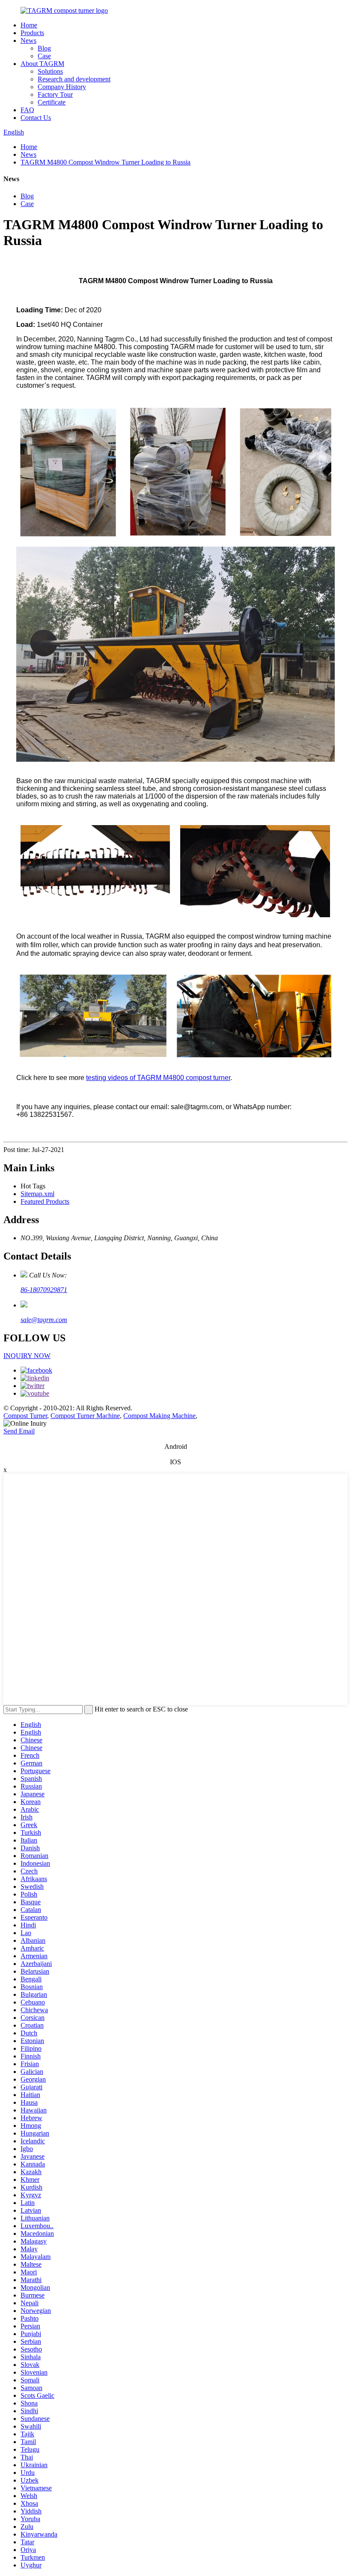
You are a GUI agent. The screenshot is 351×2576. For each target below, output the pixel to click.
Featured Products (45, 1201)
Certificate (52, 102)
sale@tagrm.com (44, 1320)
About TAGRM (42, 64)
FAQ (27, 110)
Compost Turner (25, 1416)
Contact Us (36, 118)
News (28, 40)
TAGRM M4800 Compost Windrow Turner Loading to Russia (106, 162)
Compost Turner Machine (85, 1416)
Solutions (50, 71)
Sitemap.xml (37, 1194)
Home (29, 25)
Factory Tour (55, 94)
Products (32, 33)
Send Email (19, 1431)
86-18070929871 (44, 1290)
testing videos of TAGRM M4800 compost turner (158, 1078)
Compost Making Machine (159, 1416)
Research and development (74, 79)
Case (44, 56)
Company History (62, 87)
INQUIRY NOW (27, 1356)
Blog (44, 48)
